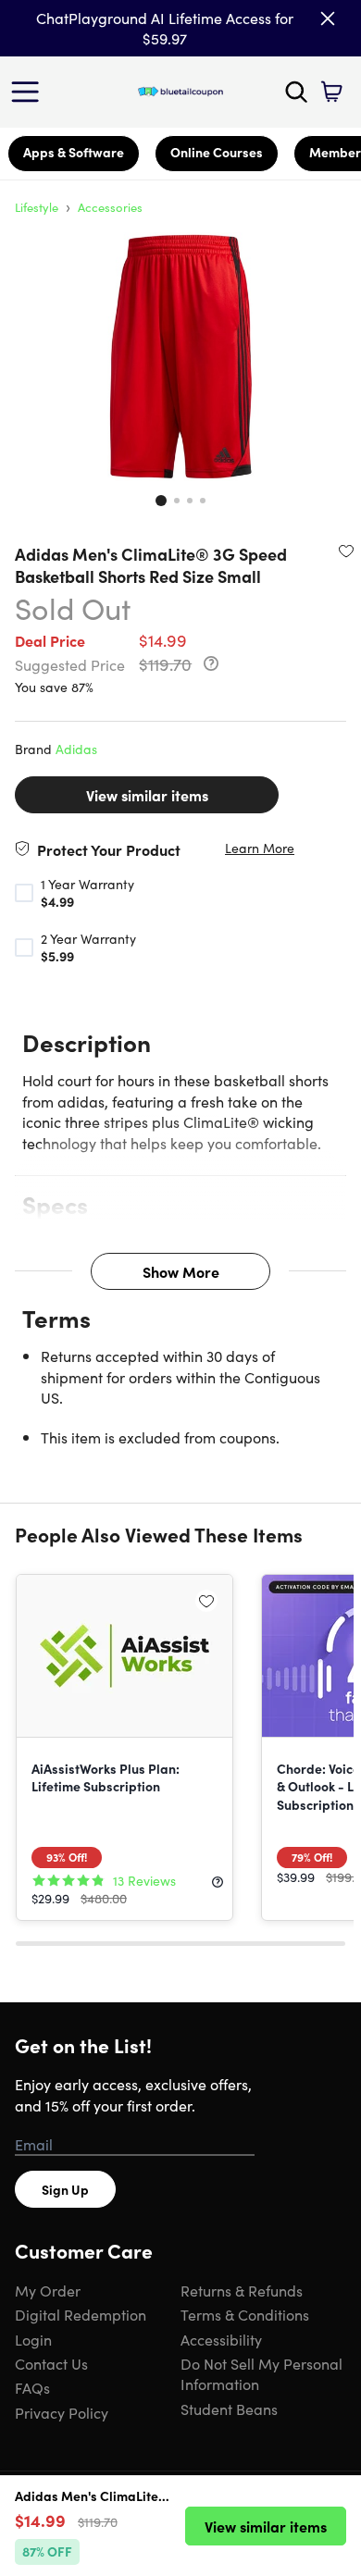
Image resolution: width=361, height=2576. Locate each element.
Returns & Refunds (242, 2290)
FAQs (32, 2387)
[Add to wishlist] (346, 551)
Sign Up (65, 2189)
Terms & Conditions (245, 2314)
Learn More (260, 848)
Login (33, 2339)
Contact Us (51, 2363)
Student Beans (229, 2409)
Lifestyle (37, 207)
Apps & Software (74, 152)
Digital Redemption (81, 2314)
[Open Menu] (30, 92)
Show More (181, 1271)
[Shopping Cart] (331, 92)
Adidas (76, 749)
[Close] (328, 19)
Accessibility (221, 2339)
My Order (48, 2290)
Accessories (110, 207)
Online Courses (217, 152)
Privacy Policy (62, 2412)
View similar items (147, 795)
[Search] (296, 92)
